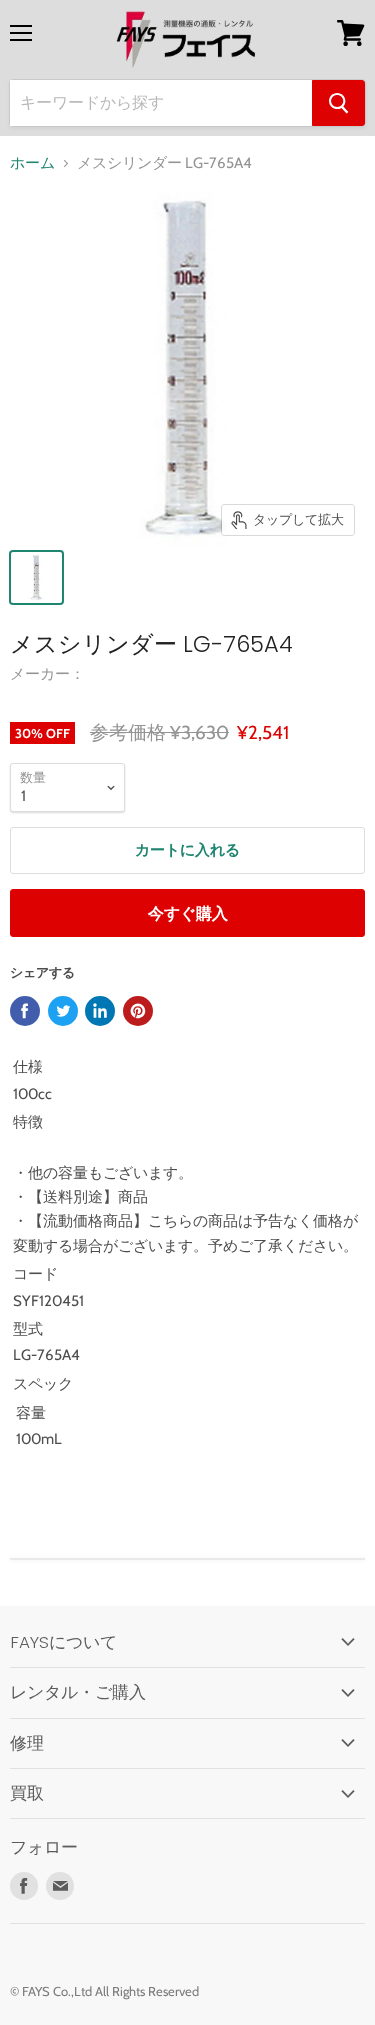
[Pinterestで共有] (138, 1011)
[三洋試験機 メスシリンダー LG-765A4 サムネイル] (36, 577)
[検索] (338, 103)
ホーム (32, 163)
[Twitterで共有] (63, 1011)
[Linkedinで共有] (100, 1011)
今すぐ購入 (188, 913)
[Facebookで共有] (25, 1011)
